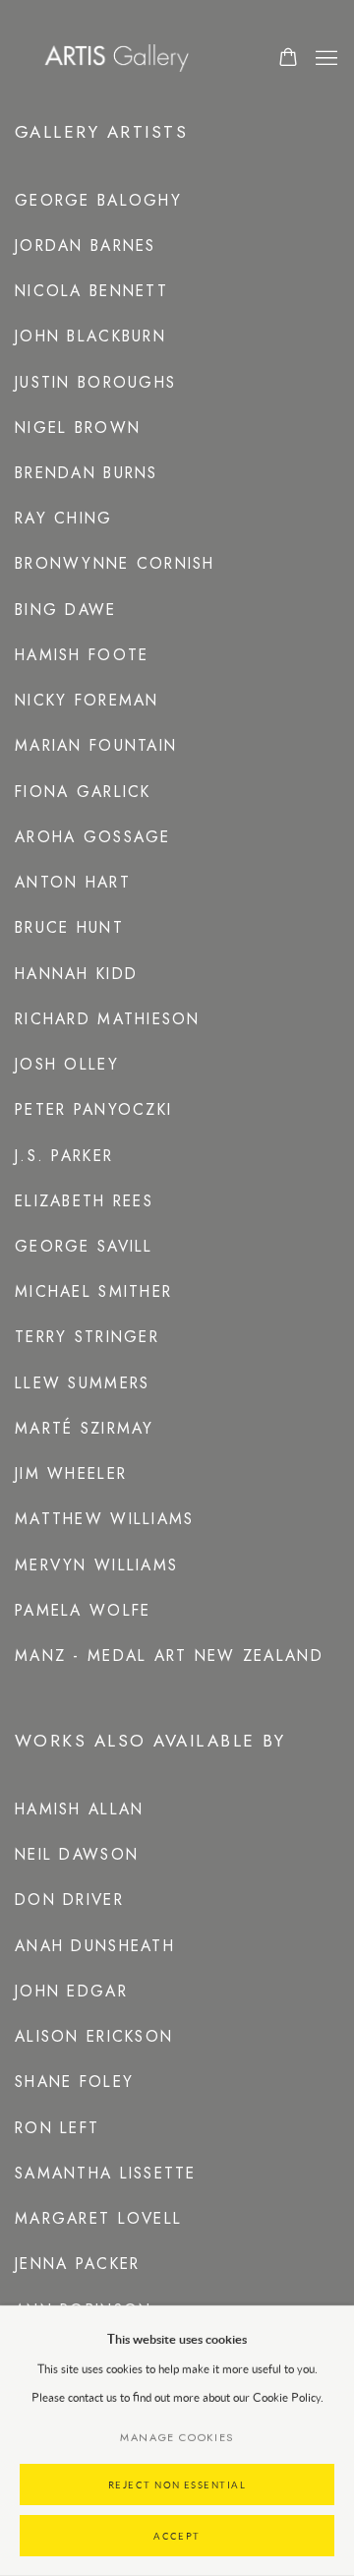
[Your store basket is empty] (288, 59)
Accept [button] (177, 2536)
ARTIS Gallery (126, 59)
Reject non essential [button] (177, 2485)
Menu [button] (324, 59)
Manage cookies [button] (177, 2437)
